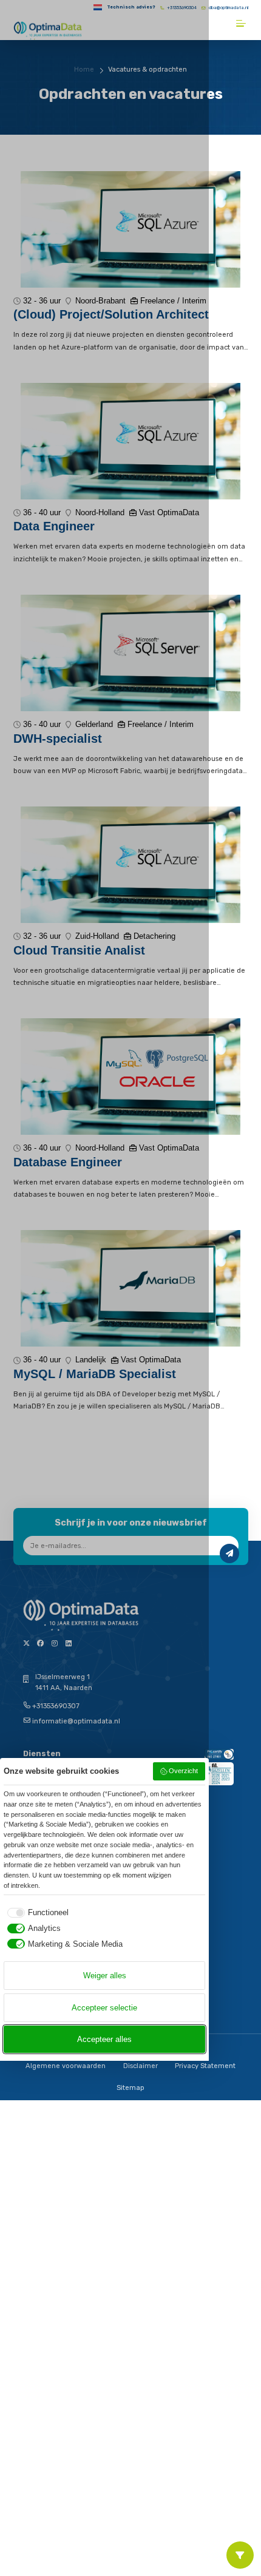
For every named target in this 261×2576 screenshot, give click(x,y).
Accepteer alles (104, 2039)
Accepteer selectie (104, 2008)
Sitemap (130, 2088)
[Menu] (242, 23)
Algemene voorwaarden (66, 2066)
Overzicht (183, 1771)
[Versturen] (229, 1553)
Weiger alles (105, 1976)
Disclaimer (141, 2066)
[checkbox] (36, 1912)
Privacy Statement (205, 2066)
